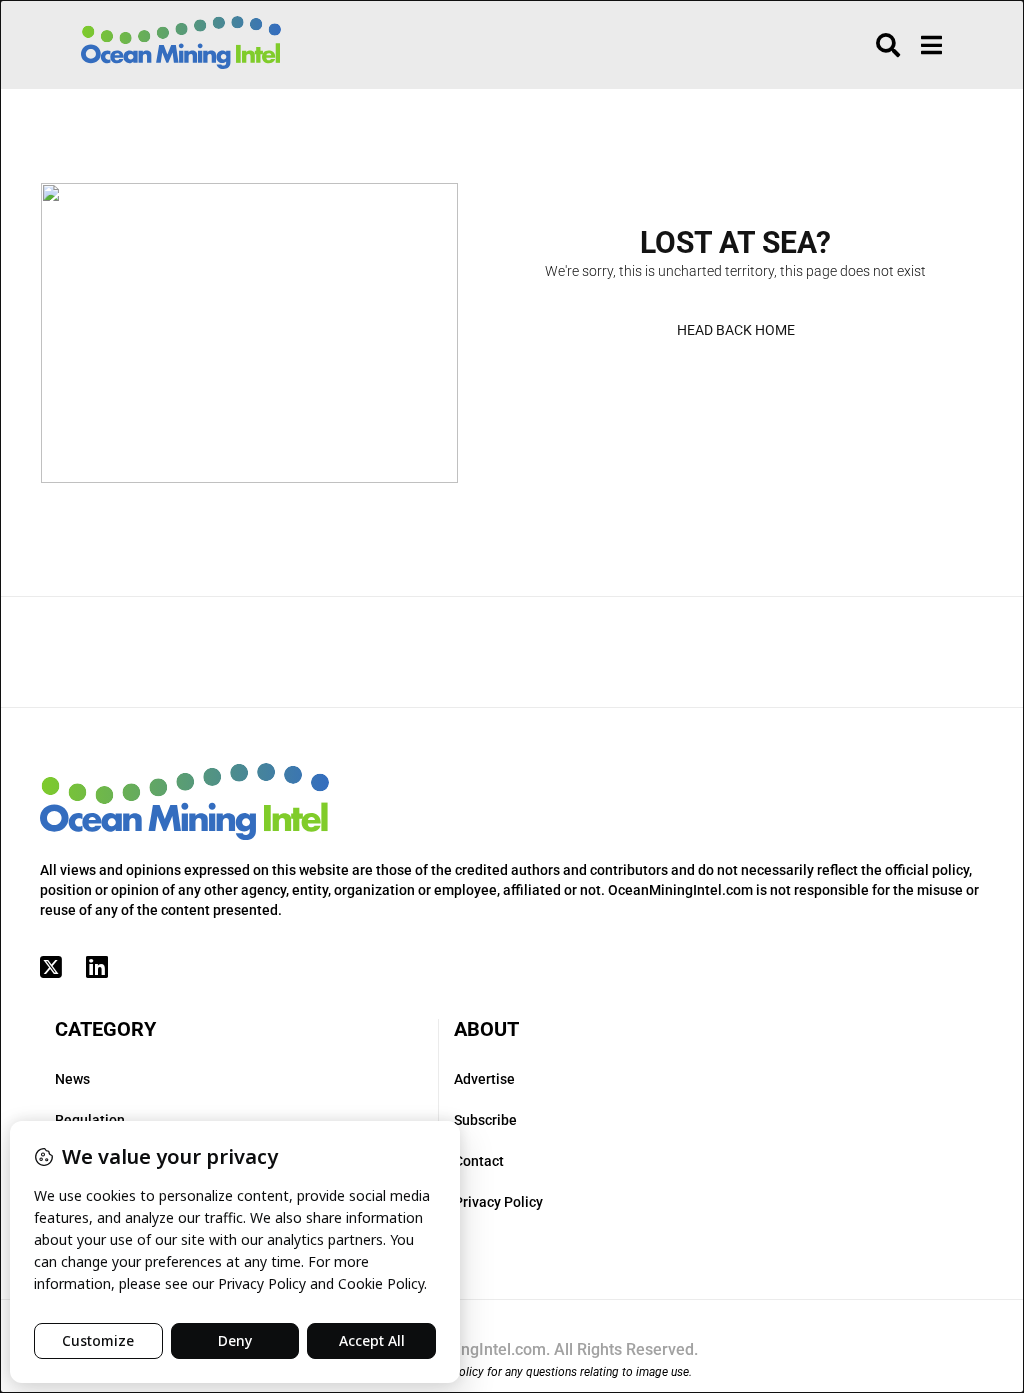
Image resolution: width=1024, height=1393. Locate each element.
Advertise (484, 1079)
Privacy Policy (498, 1202)
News (72, 1079)
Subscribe (485, 1120)
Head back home (736, 330)
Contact (479, 1161)
